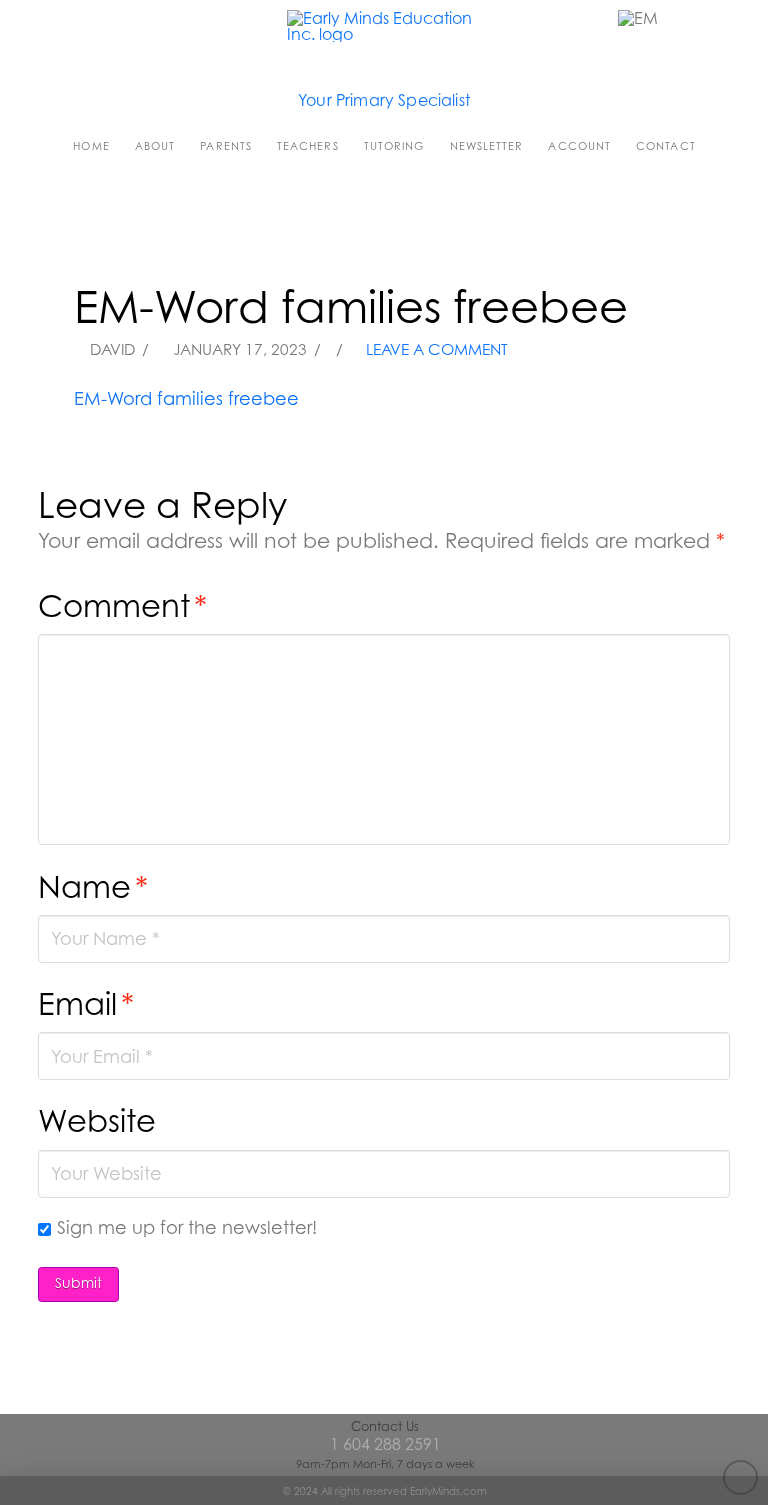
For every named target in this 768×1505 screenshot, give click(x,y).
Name (93, 886)
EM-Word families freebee (186, 398)
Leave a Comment (435, 349)
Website (97, 1120)
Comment (122, 605)
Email (86, 1003)
